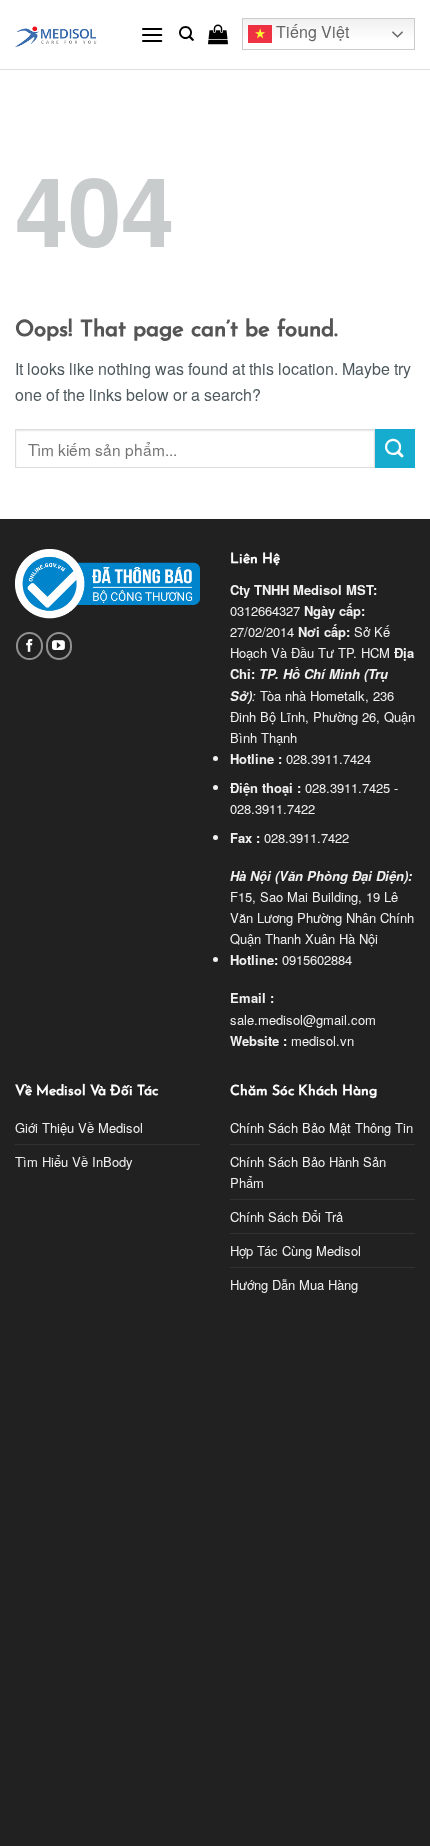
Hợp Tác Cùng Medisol (295, 1250)
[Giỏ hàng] (218, 34)
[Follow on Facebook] (29, 645)
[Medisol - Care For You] (62, 34)
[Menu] (152, 34)
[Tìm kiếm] (186, 34)
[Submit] (395, 448)
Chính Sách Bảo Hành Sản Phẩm (308, 1172)
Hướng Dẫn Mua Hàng (294, 1284)
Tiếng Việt (310, 32)
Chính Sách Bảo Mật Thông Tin (321, 1127)
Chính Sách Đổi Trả (286, 1216)
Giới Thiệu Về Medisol (79, 1127)
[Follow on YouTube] (59, 645)
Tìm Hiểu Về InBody (74, 1161)
